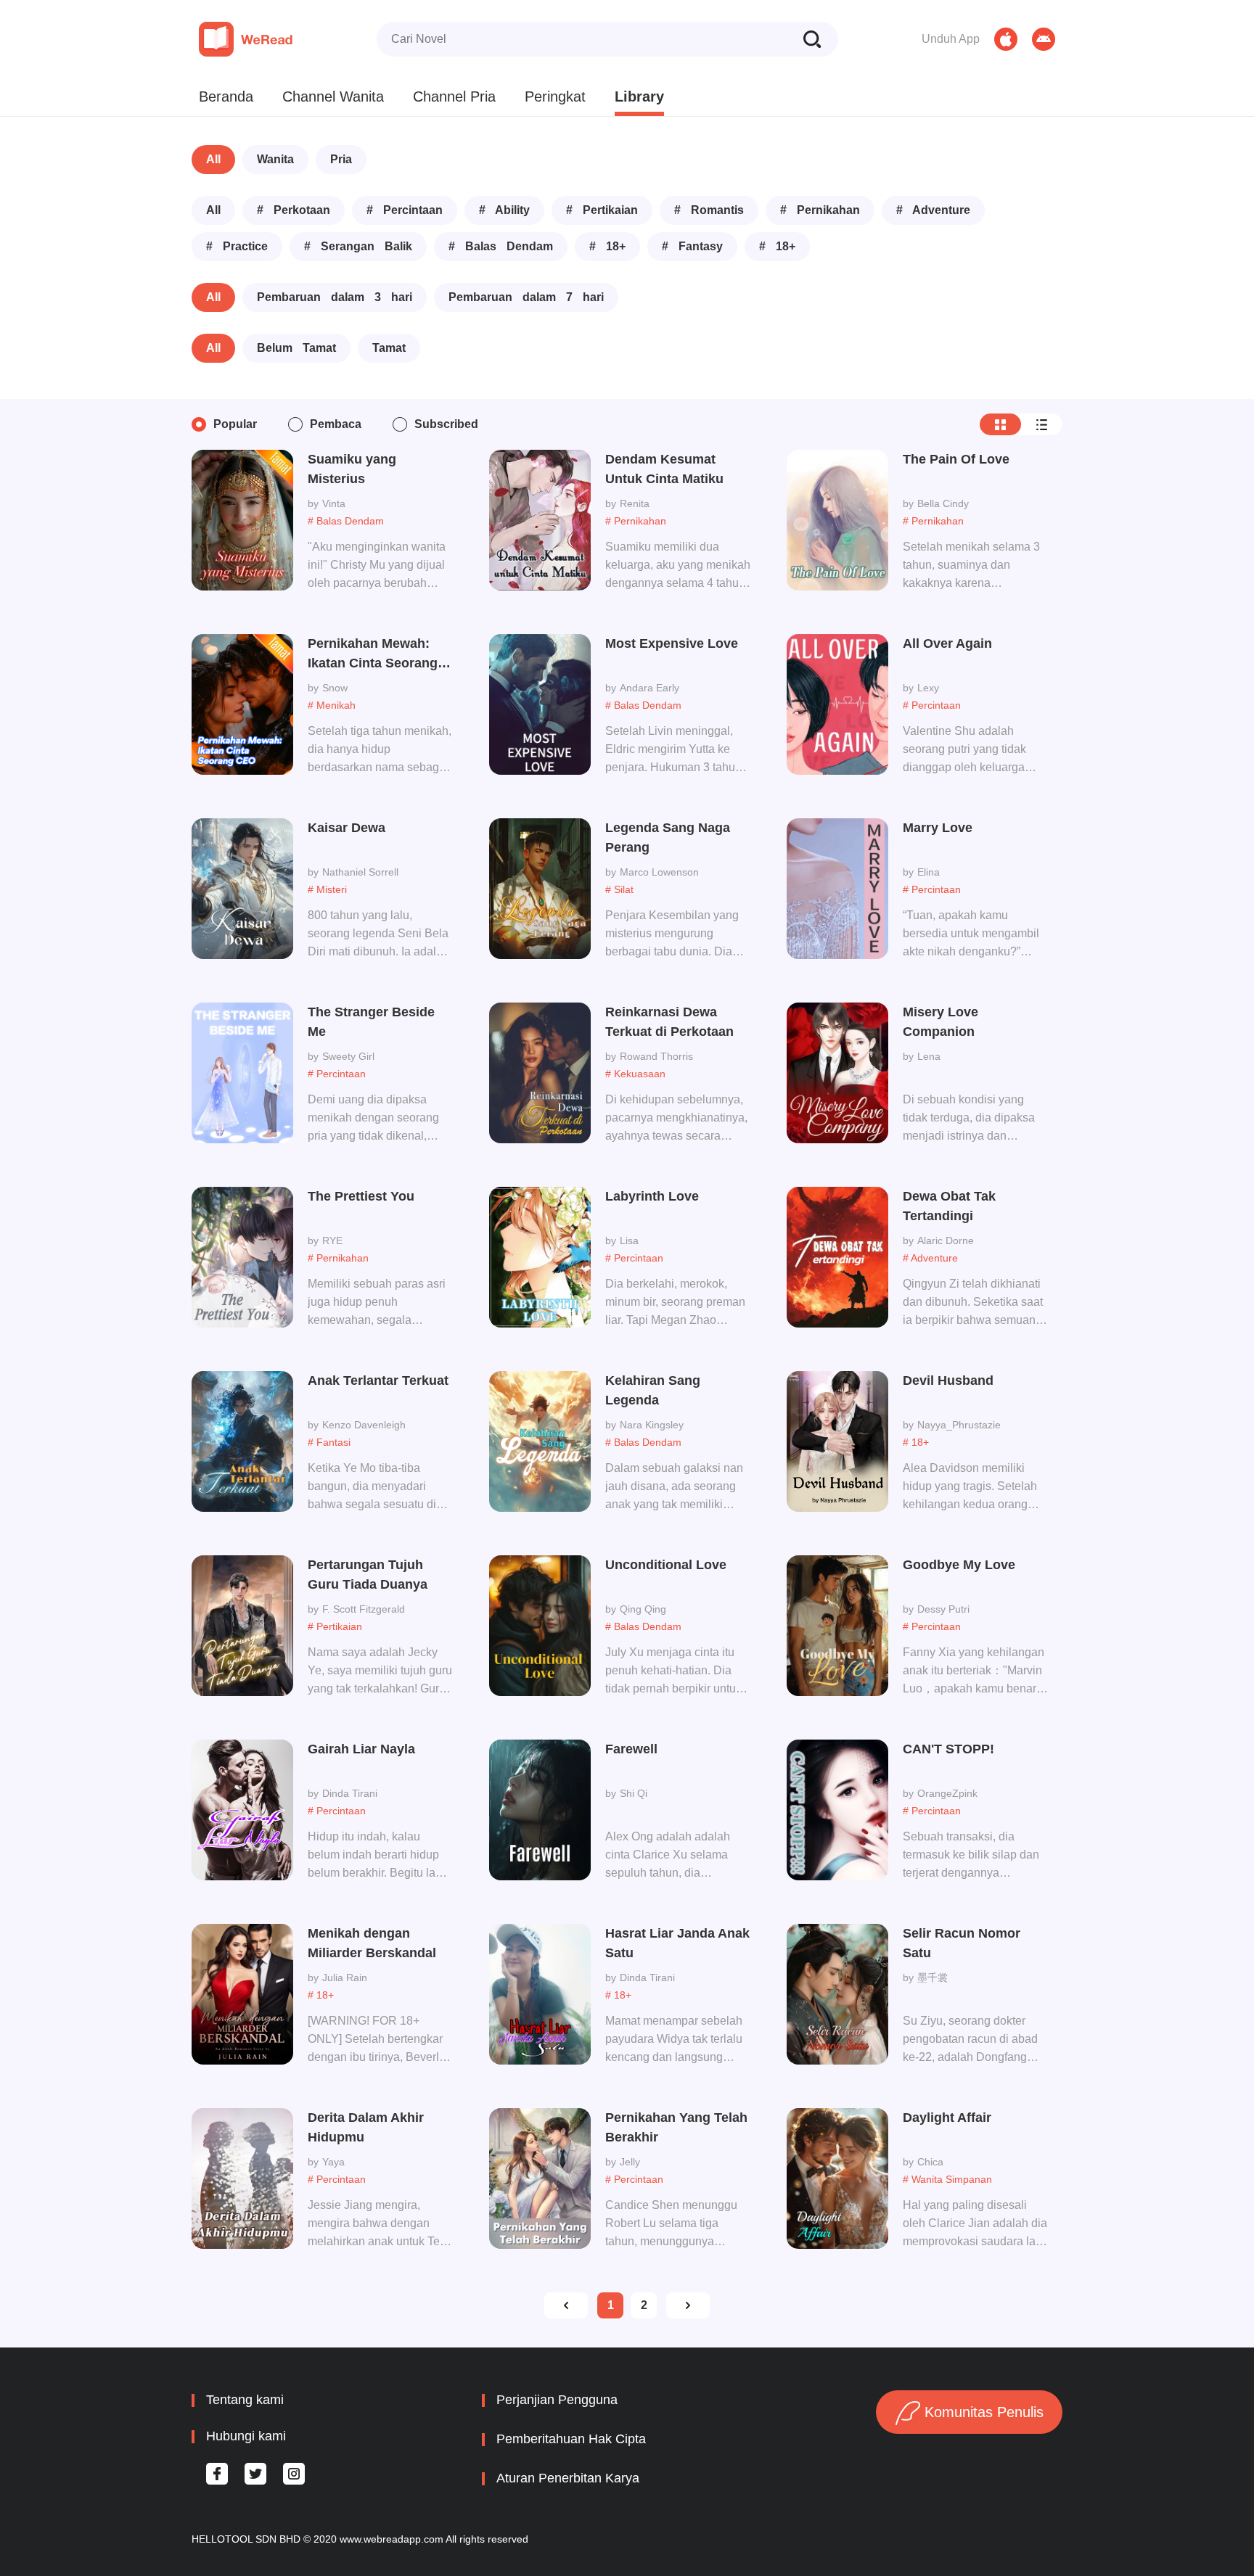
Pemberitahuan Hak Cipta (571, 2439)
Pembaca (336, 424)
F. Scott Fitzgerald (364, 1609)
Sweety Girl (348, 1056)
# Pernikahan (820, 210)
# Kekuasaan (635, 1074)
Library (639, 96)
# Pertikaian (602, 210)
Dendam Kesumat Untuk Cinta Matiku (664, 469)
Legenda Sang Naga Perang (668, 838)
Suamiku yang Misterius (352, 469)
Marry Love (938, 828)
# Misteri (327, 889)
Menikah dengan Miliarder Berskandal (372, 1943)
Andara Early (649, 688)
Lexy (928, 688)
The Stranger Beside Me (371, 1022)
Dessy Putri (943, 1609)
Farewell (631, 1749)
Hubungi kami (246, 2436)
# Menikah (332, 705)
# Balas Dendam (501, 246)
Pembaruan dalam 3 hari (335, 297)
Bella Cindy (943, 503)
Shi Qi (634, 1793)
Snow (335, 688)
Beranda (226, 96)
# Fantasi (329, 1442)
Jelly (630, 2162)
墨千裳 (933, 1978)
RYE (332, 1240)
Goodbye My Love (959, 1565)
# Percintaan (405, 210)
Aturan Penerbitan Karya (568, 2478)
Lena (929, 1056)
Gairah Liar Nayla (361, 1749)
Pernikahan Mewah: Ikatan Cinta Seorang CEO (373, 655)
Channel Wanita (333, 96)
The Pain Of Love (956, 459)
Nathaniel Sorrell (360, 872)
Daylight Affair (947, 2118)
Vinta (334, 503)
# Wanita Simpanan (947, 2179)
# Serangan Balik (358, 246)
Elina (929, 872)
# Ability (504, 210)
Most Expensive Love (672, 643)
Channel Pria (454, 96)
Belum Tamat (296, 348)
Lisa (629, 1240)
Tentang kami (245, 2400)
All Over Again (947, 643)
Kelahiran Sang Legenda (653, 1390)
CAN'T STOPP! (948, 1749)
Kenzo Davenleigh (364, 1425)
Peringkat (555, 96)
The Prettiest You (361, 1196)
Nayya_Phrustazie (959, 1425)
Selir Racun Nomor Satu (962, 1943)
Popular (235, 424)
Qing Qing (643, 1609)
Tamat (389, 348)
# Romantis (709, 210)
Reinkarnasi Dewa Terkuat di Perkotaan (669, 1022)
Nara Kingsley (652, 1425)
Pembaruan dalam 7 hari (526, 297)
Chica (930, 2162)
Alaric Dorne (946, 1240)
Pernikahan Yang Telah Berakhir (676, 2127)
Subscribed (446, 424)
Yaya (333, 2162)
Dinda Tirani (350, 1793)
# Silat (619, 889)
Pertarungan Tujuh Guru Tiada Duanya (368, 1575)
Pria (341, 159)
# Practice (237, 246)
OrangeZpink (947, 1793)
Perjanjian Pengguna (557, 2400)
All (213, 159)
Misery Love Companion (940, 1022)
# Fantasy (692, 246)
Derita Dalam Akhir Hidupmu (366, 2127)
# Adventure (933, 210)
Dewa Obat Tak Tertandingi (949, 1206)
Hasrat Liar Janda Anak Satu (677, 1943)
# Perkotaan (294, 210)
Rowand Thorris (656, 1056)
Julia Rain (345, 1978)
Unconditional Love (666, 1565)
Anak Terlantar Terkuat (378, 1380)
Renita (635, 503)
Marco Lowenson (659, 872)
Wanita (275, 159)
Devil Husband (948, 1380)
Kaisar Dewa (347, 828)
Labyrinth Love (652, 1196)
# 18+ (607, 246)
